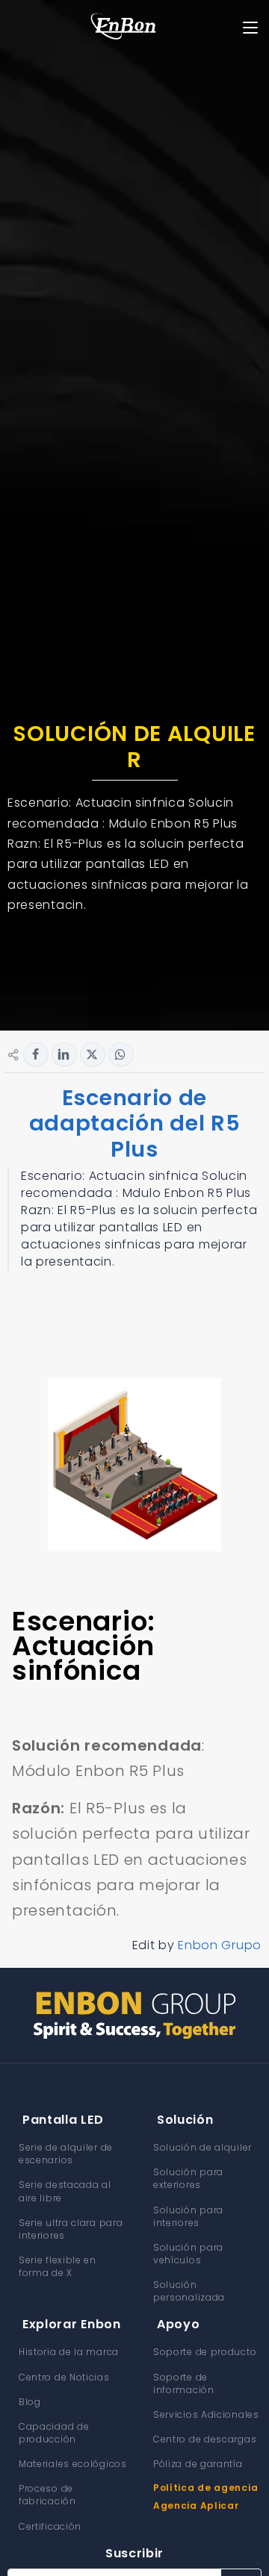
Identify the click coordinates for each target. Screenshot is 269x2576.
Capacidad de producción (54, 2433)
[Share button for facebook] (36, 1054)
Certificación (50, 2526)
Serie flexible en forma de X (58, 2266)
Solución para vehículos (188, 2254)
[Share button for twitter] (93, 1054)
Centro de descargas (205, 2439)
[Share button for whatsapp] (121, 1054)
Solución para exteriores (188, 2178)
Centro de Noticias (64, 2377)
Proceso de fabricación (47, 2495)
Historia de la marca (69, 2352)
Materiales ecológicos (73, 2464)
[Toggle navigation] (251, 28)
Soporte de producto (205, 2352)
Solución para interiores (188, 2216)
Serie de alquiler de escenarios (66, 2154)
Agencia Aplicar (196, 2505)
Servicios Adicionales (206, 2414)
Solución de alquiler (202, 2147)
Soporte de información (184, 2383)
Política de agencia (205, 2488)
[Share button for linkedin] (64, 1054)
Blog (30, 2402)
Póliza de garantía (198, 2464)
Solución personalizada (189, 2291)
